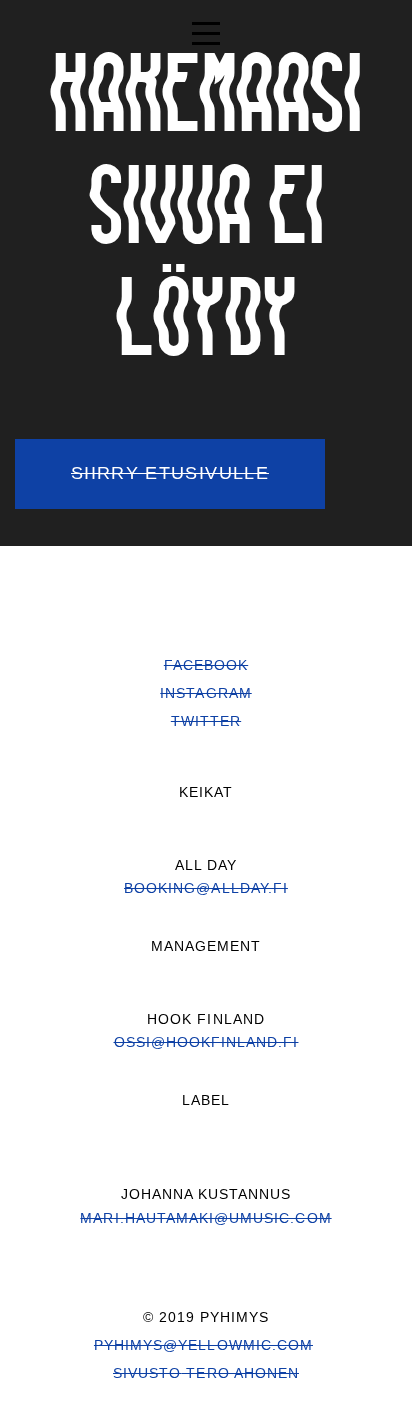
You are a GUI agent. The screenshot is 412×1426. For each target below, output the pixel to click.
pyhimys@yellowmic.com (203, 1345)
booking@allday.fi (206, 888)
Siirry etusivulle (170, 473)
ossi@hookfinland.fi (206, 1042)
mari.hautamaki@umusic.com (205, 1218)
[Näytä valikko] (206, 30)
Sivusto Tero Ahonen (206, 1373)
